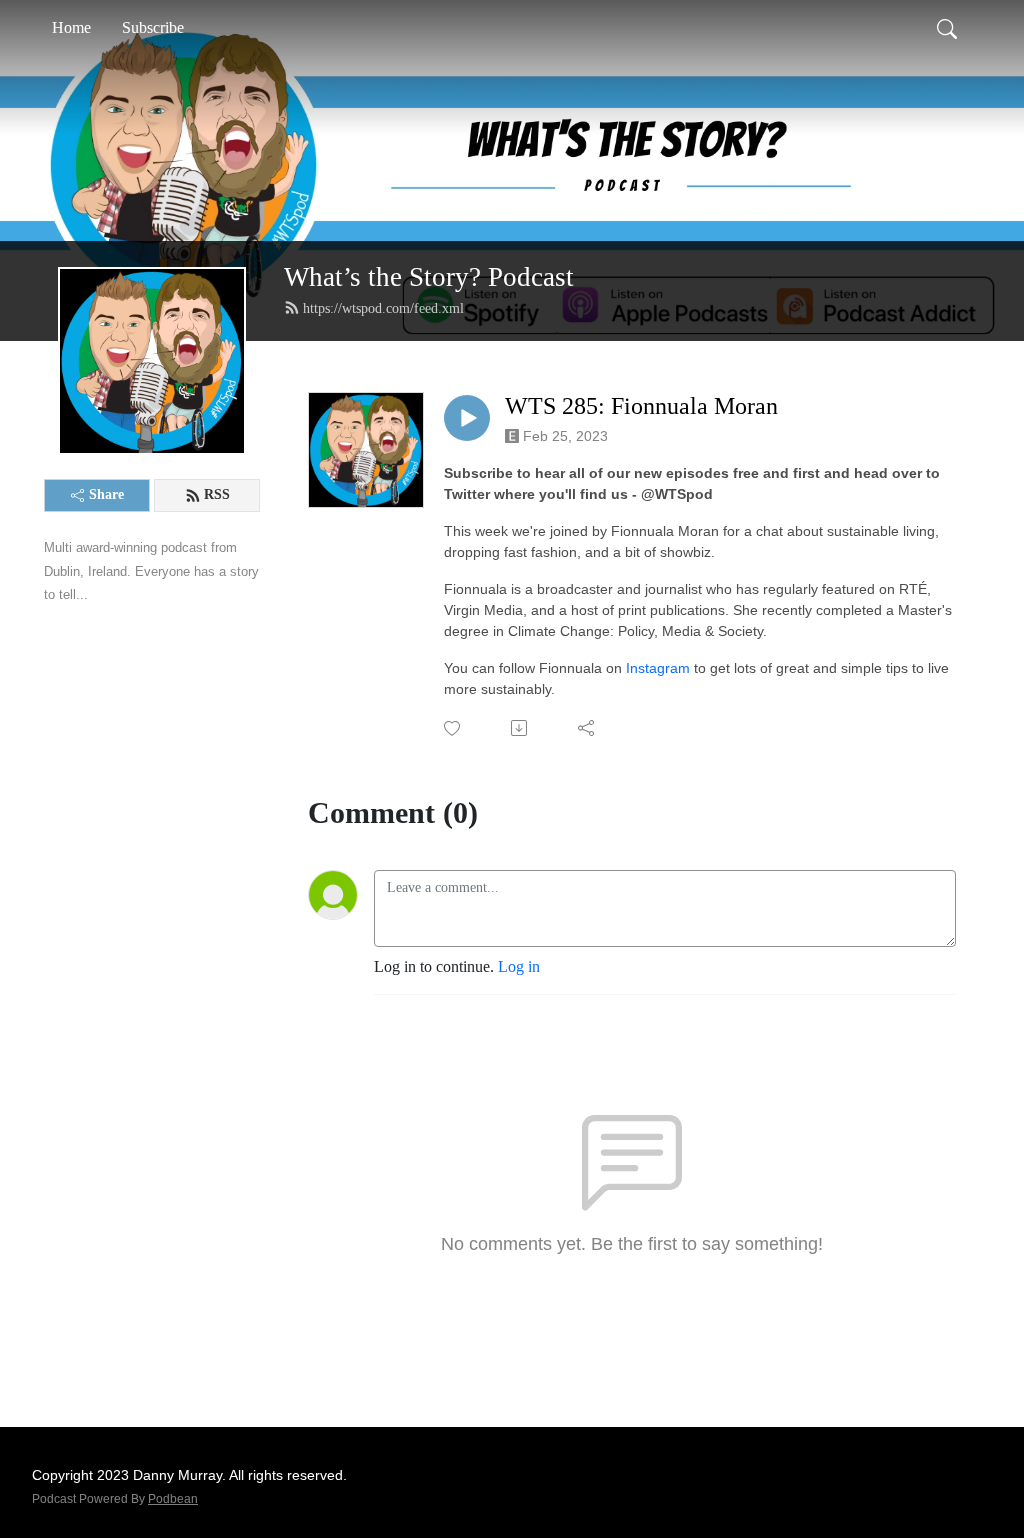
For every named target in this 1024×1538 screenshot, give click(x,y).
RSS (217, 494)
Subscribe (153, 27)
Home (71, 27)
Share (106, 494)
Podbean (173, 1499)
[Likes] (453, 728)
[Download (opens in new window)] (520, 728)
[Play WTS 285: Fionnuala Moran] (467, 418)
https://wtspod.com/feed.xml (383, 308)
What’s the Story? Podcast (429, 277)
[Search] (947, 28)
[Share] (587, 728)
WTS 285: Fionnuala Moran (641, 406)
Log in (519, 966)
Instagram (658, 668)
